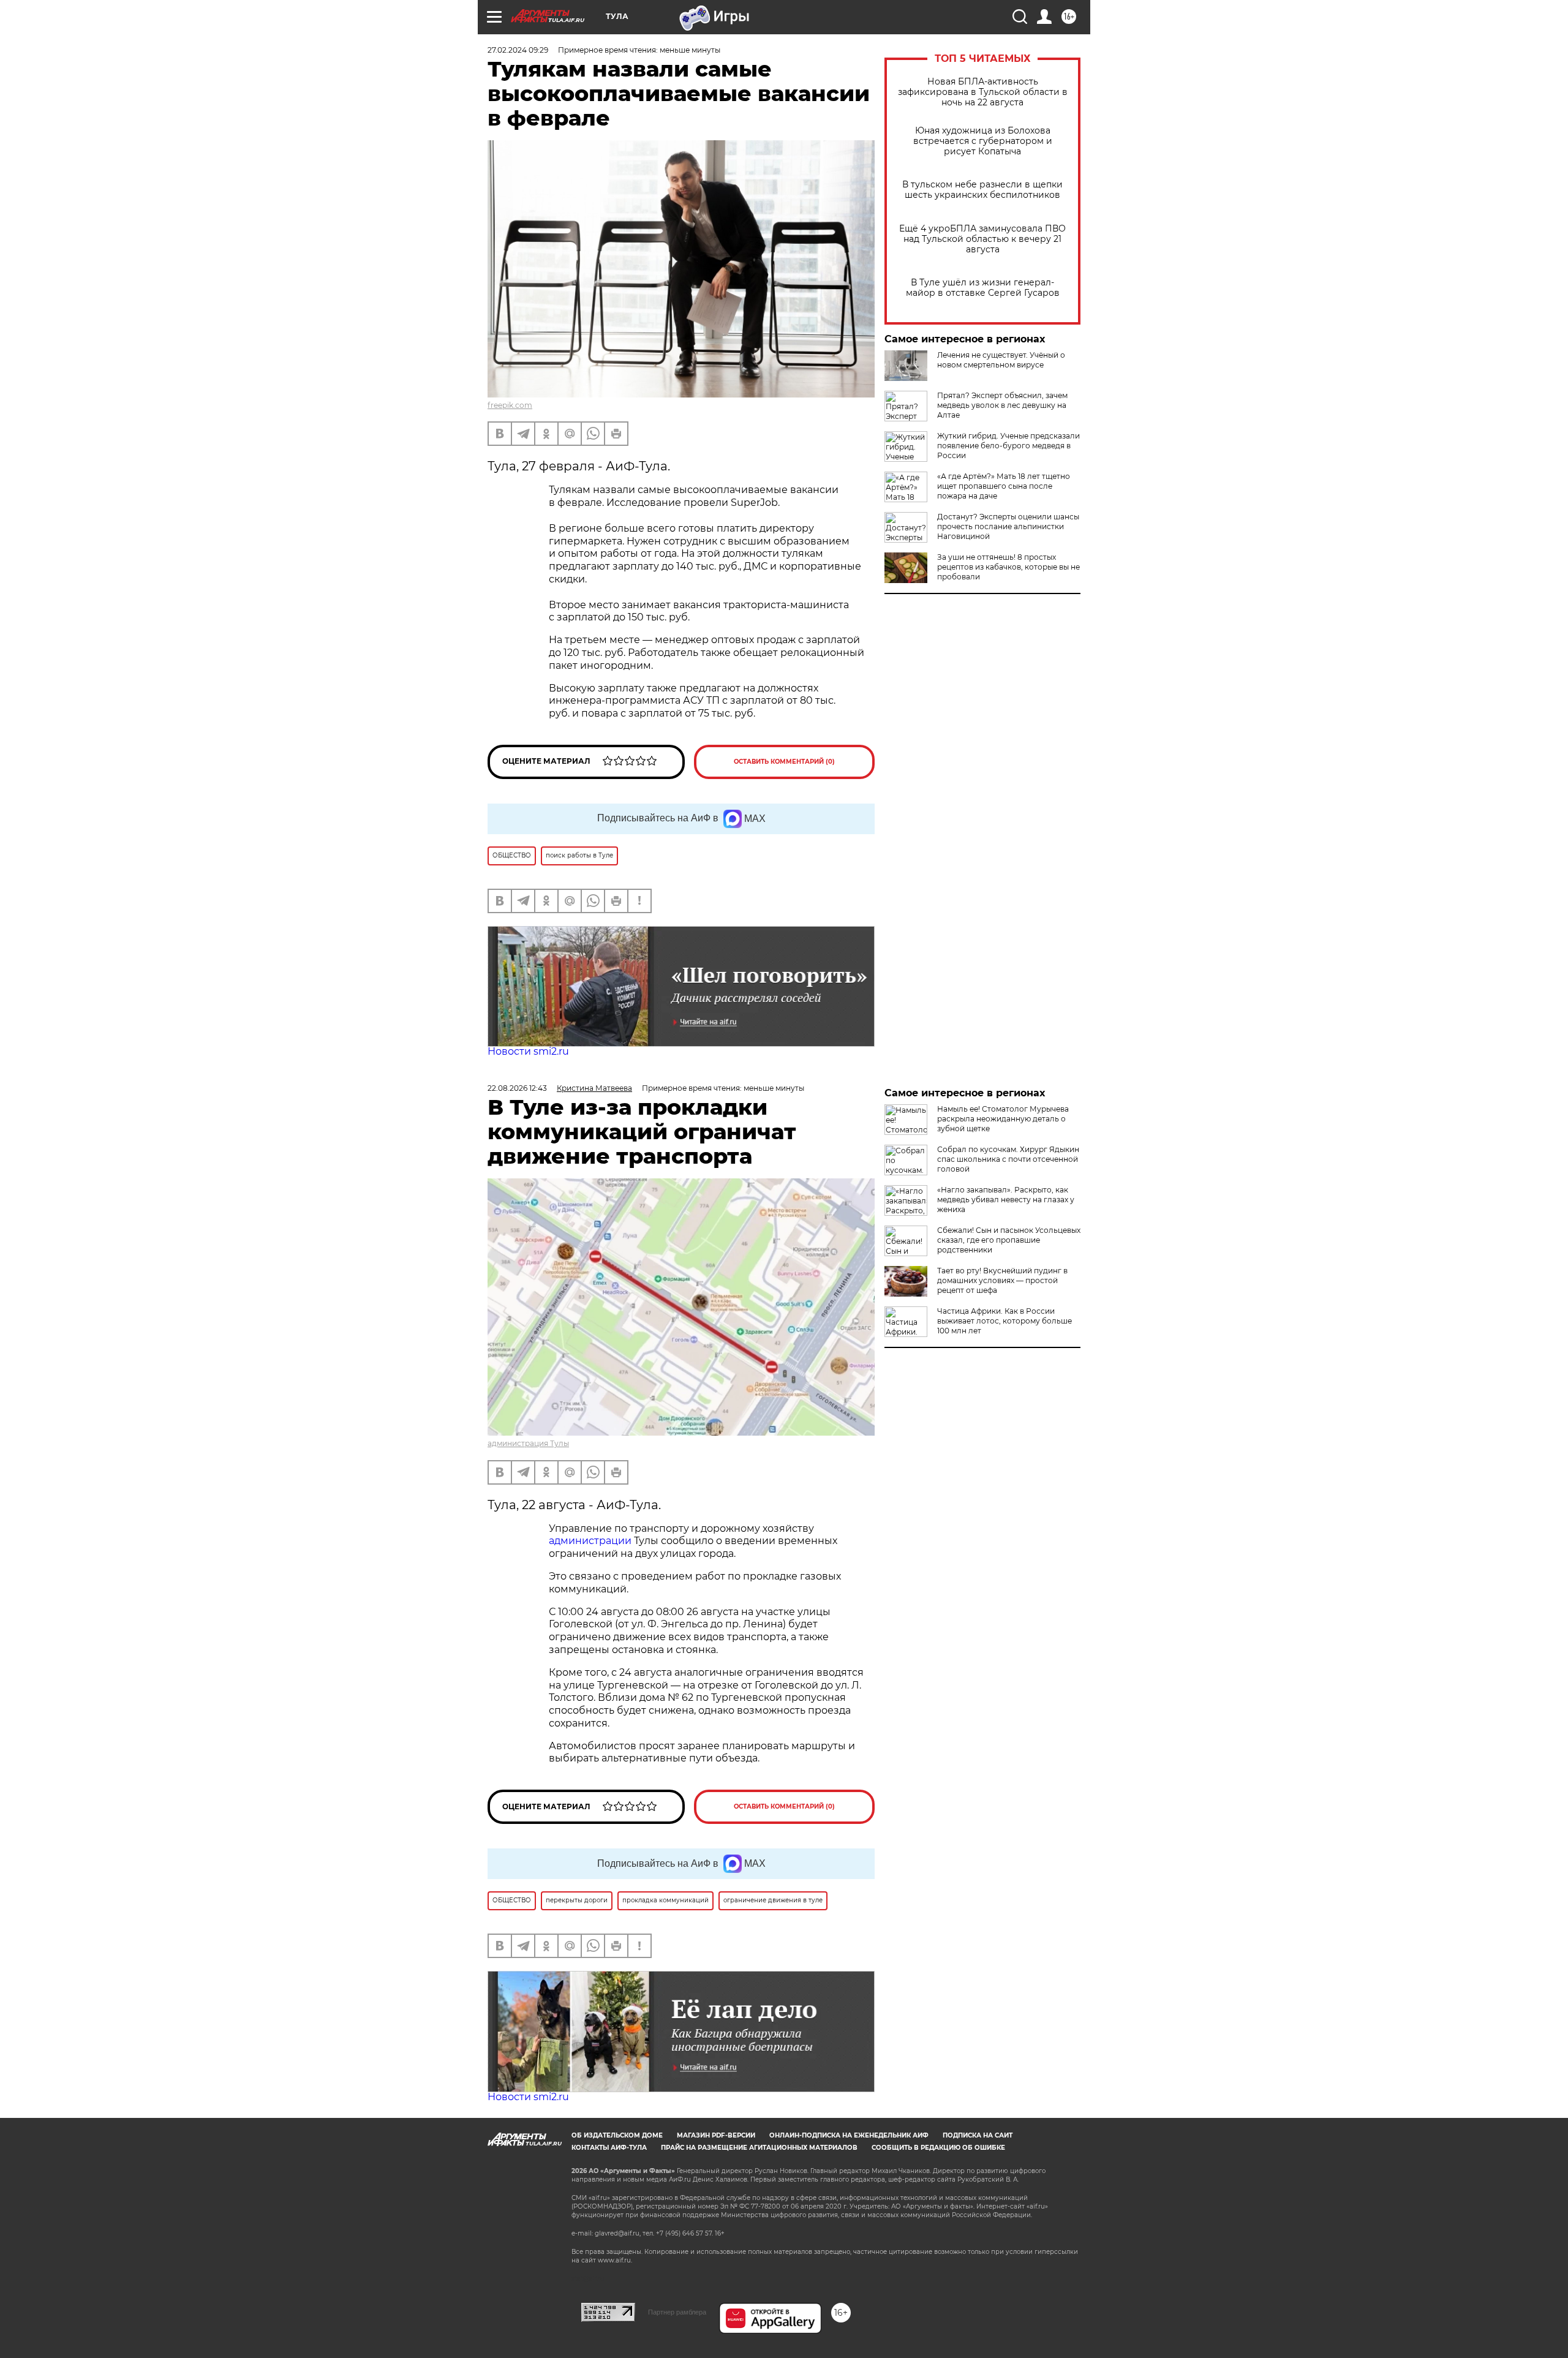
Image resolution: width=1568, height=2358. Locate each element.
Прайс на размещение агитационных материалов (759, 2148)
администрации (591, 1541)
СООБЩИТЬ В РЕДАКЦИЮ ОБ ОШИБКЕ (938, 2148)
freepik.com (510, 405)
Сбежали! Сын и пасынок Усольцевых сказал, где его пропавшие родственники (1009, 1240)
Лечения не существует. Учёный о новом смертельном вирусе (1001, 360)
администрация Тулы (528, 1443)
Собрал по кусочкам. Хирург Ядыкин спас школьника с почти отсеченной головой (1008, 1159)
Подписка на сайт (978, 2135)
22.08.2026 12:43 (517, 1088)
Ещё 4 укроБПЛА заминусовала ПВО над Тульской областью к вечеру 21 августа (982, 239)
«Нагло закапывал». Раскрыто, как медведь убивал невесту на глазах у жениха (1006, 1200)
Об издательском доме (617, 2135)
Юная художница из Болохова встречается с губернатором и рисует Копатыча (983, 141)
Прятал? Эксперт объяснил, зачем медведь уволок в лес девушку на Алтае (1002, 405)
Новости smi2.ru (528, 1051)
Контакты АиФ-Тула (609, 2148)
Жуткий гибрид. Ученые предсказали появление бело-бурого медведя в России (1008, 446)
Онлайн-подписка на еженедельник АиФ (849, 2135)
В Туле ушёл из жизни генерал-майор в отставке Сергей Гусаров (983, 288)
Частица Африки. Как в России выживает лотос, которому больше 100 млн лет (1005, 1321)
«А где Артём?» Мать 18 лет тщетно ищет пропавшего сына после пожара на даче (1004, 486)
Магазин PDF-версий (716, 2135)
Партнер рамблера (677, 2312)
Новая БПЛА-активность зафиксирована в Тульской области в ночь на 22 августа (983, 92)
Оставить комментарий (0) (784, 762)
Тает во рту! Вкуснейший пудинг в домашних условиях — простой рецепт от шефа (1002, 1280)
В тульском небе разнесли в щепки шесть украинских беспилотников (982, 190)
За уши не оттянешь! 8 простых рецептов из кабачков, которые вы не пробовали (1008, 567)
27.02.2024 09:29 (518, 50)
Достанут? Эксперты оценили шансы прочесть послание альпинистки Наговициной (1008, 526)
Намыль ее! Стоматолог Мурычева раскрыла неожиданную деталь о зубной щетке (1003, 1119)
